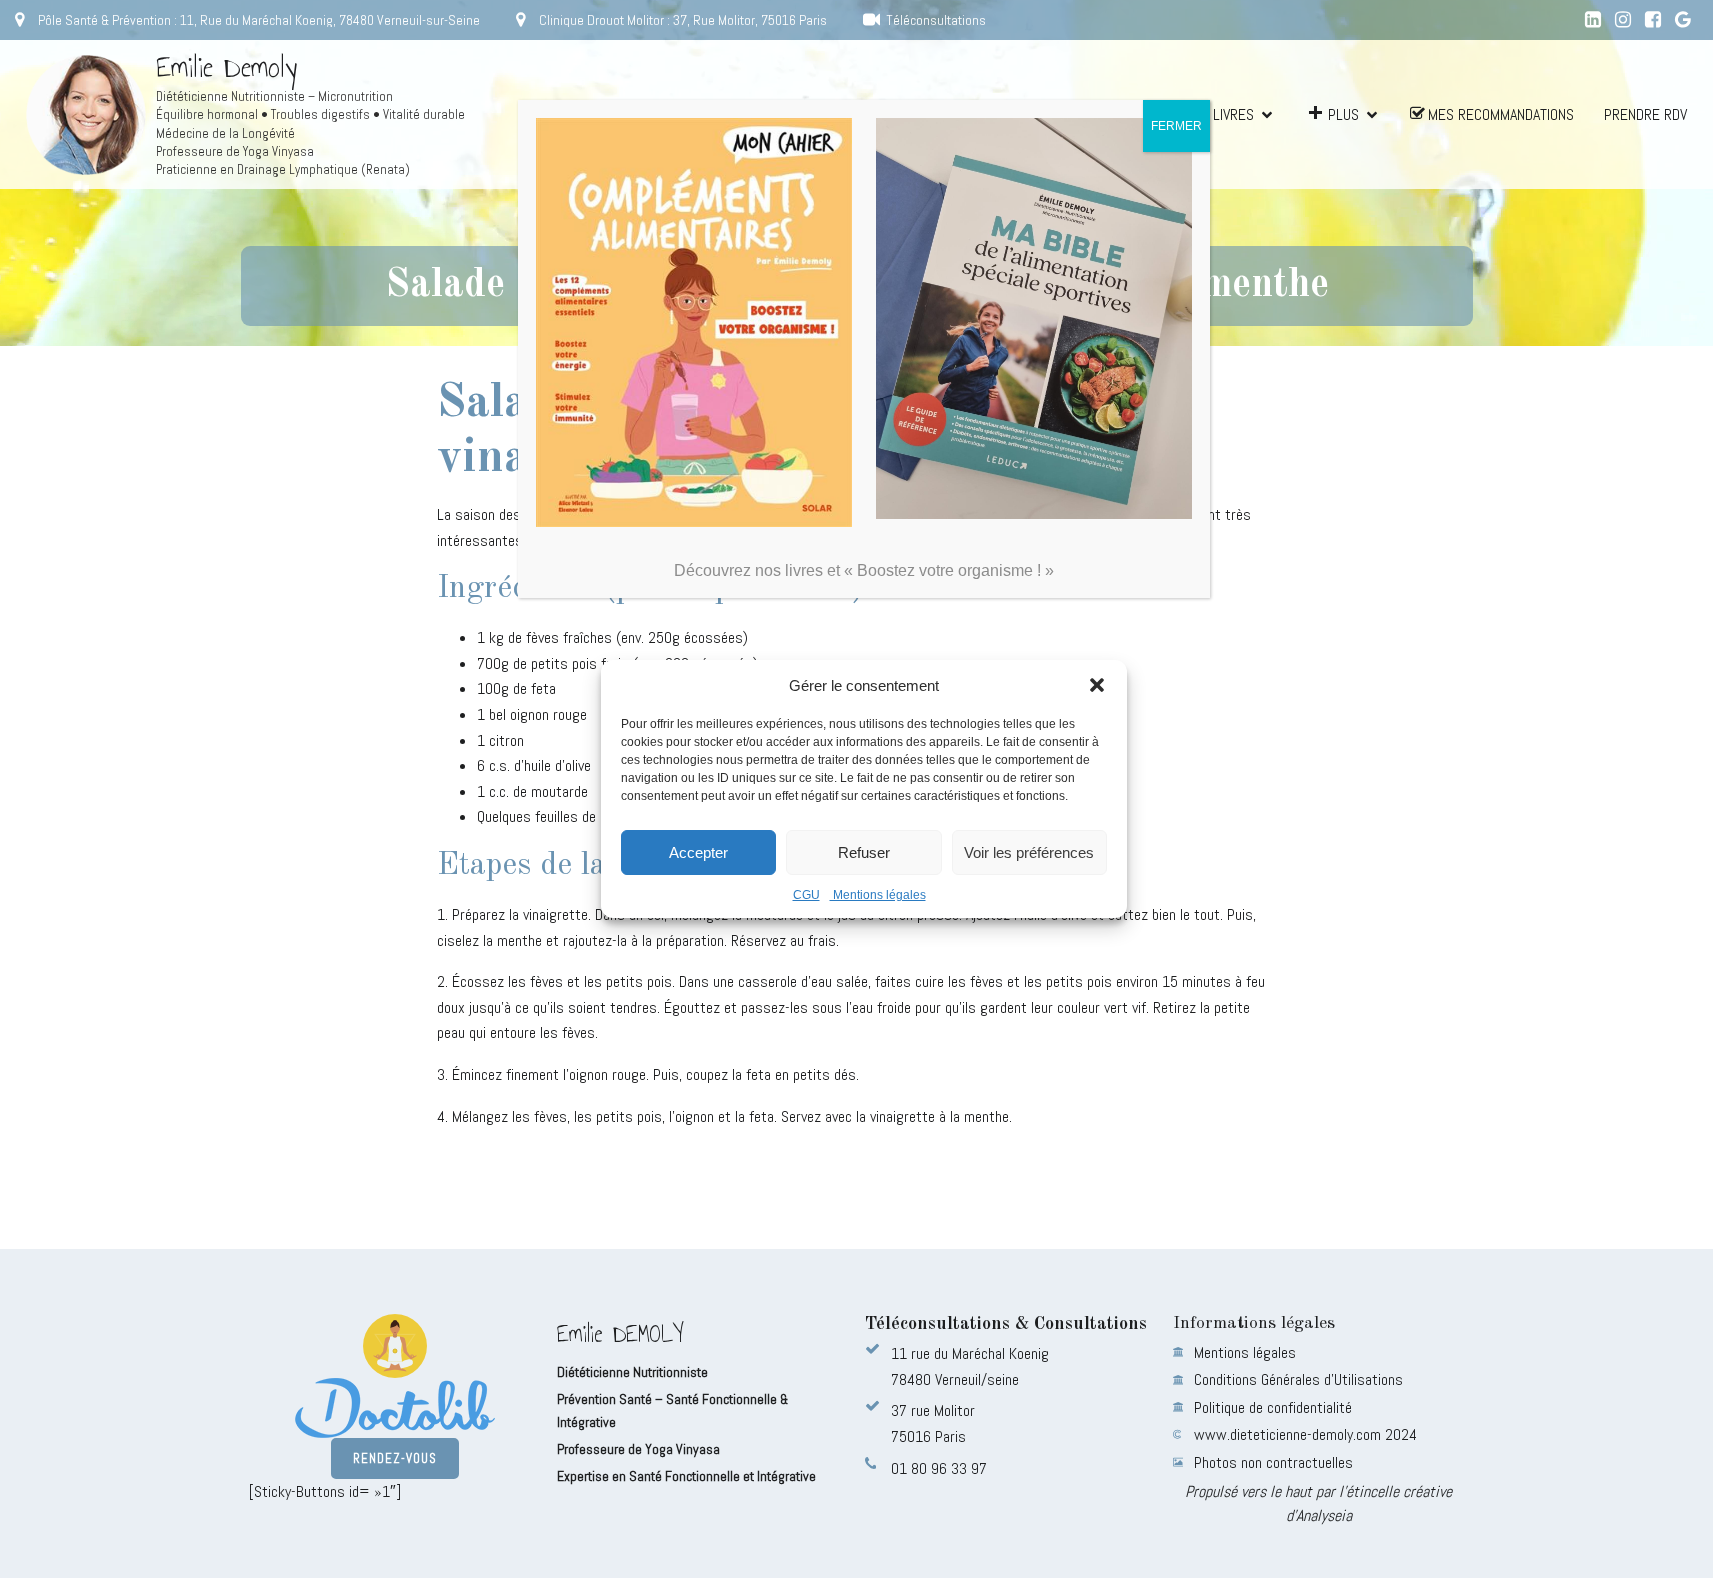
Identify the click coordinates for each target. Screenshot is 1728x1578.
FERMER (1176, 126)
